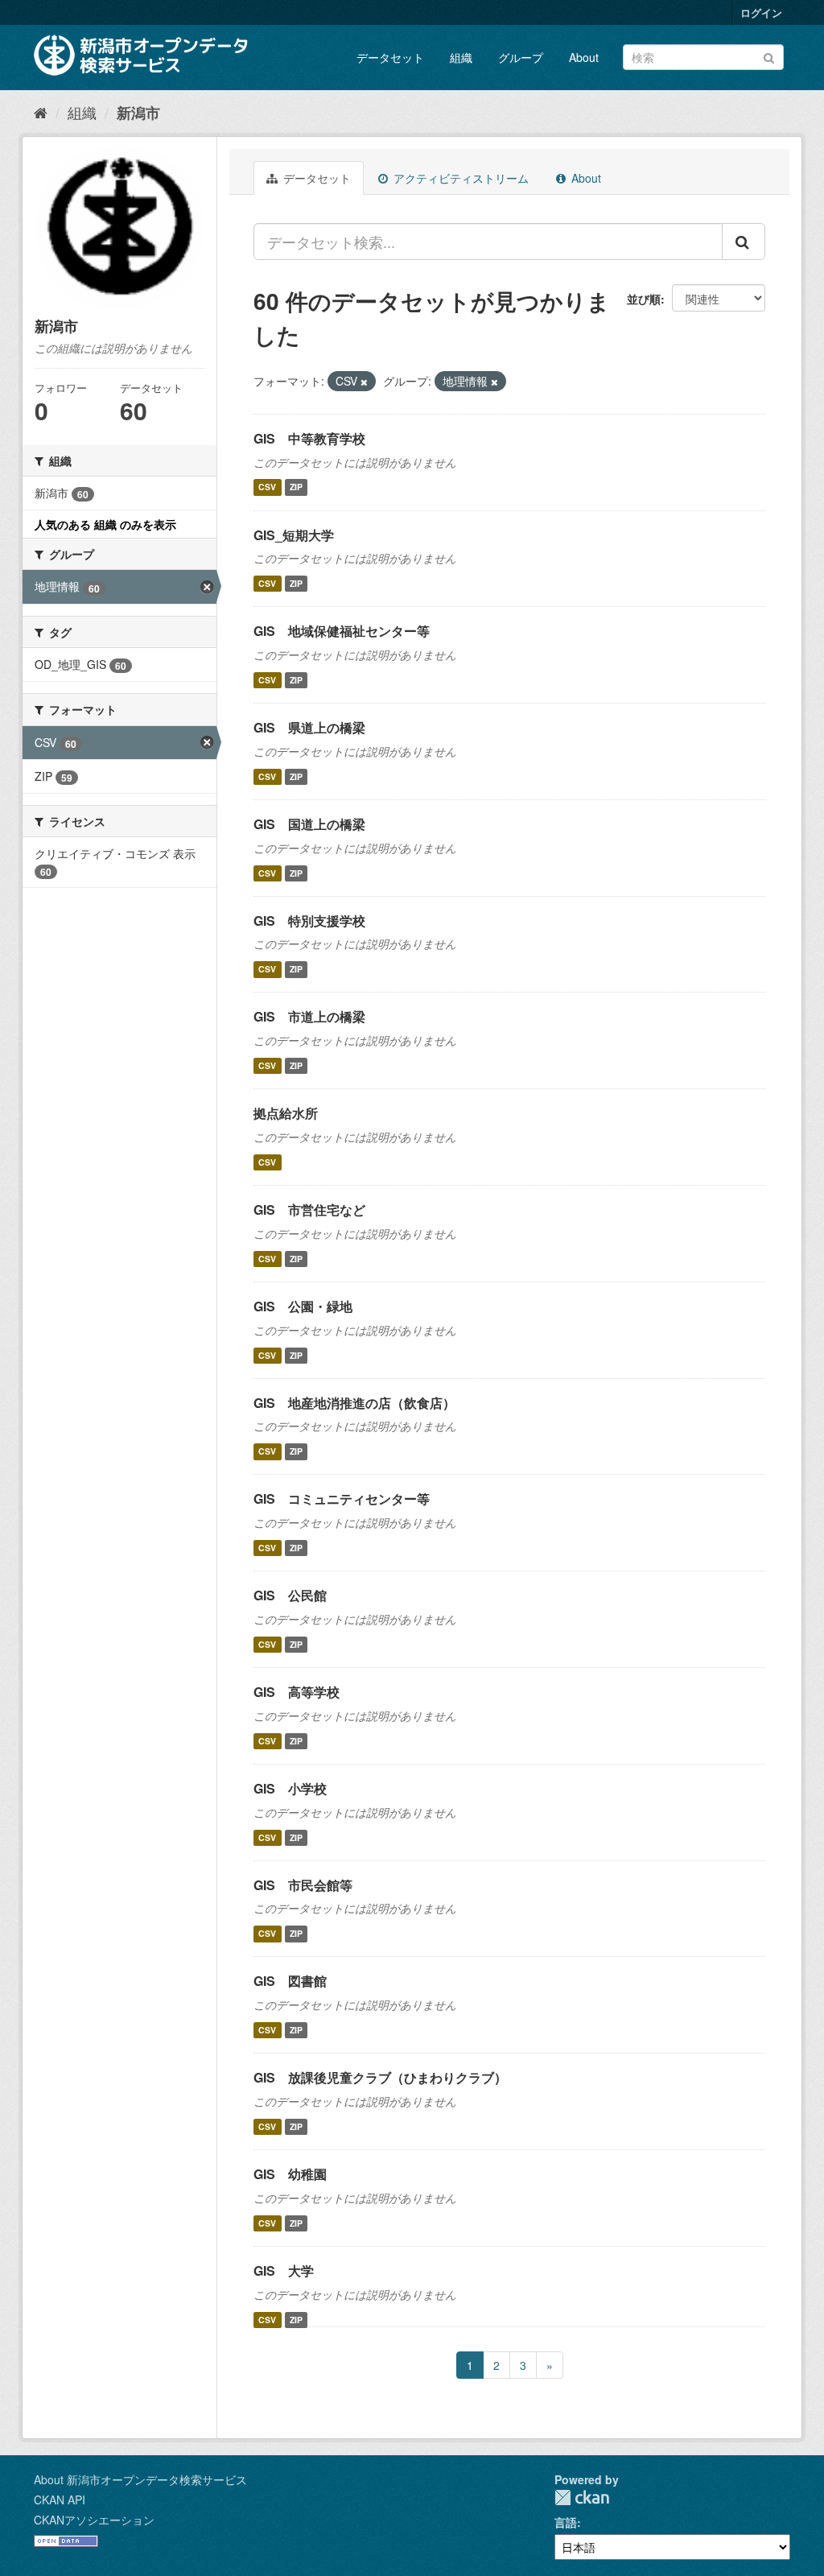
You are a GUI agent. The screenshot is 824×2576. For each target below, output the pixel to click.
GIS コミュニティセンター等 (342, 1499)
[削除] (364, 382)
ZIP (296, 487)
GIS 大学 (284, 2271)
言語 (566, 2522)
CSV (267, 487)
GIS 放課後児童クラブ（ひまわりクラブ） (380, 2077)
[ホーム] (41, 112)
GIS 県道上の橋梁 (309, 727)
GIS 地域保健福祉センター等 (342, 631)
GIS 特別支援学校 (309, 921)
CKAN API (60, 2500)
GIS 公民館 (290, 1595)
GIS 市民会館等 (303, 1885)
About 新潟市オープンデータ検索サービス (140, 2479)
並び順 (644, 299)
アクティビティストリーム (459, 178)
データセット (390, 57)
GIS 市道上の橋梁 (309, 1016)
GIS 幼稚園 (290, 2174)
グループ (521, 57)
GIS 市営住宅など (309, 1210)
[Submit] (769, 56)
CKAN (582, 2498)
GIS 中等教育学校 (309, 438)
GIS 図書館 (290, 1981)
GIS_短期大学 (294, 535)
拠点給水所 (286, 1113)
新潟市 (138, 113)
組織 (461, 57)
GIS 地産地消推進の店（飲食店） (354, 1403)
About (584, 57)
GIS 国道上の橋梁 (309, 824)
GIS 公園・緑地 (303, 1306)
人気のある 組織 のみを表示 (105, 524)
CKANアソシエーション (94, 2520)
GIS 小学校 (290, 1788)
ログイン (761, 12)
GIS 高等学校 (297, 1692)
